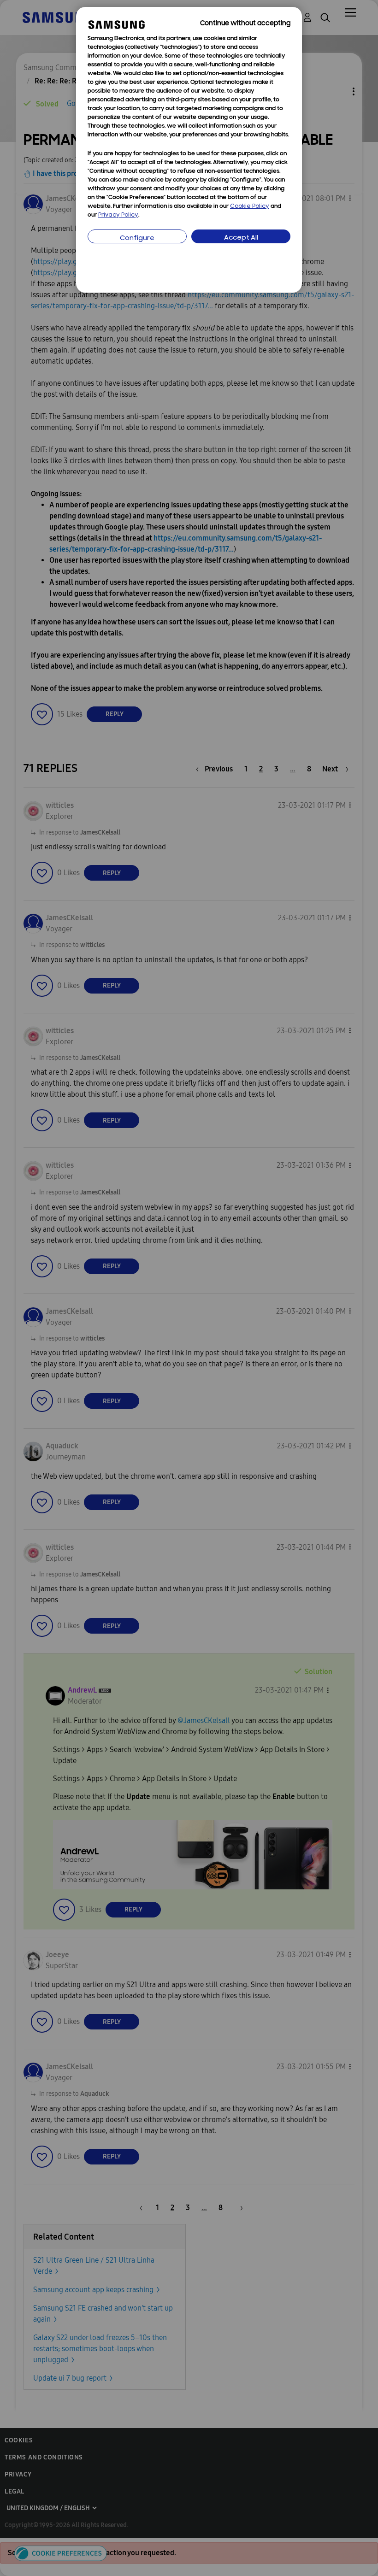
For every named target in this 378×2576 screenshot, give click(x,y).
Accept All (241, 238)
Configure (137, 238)
